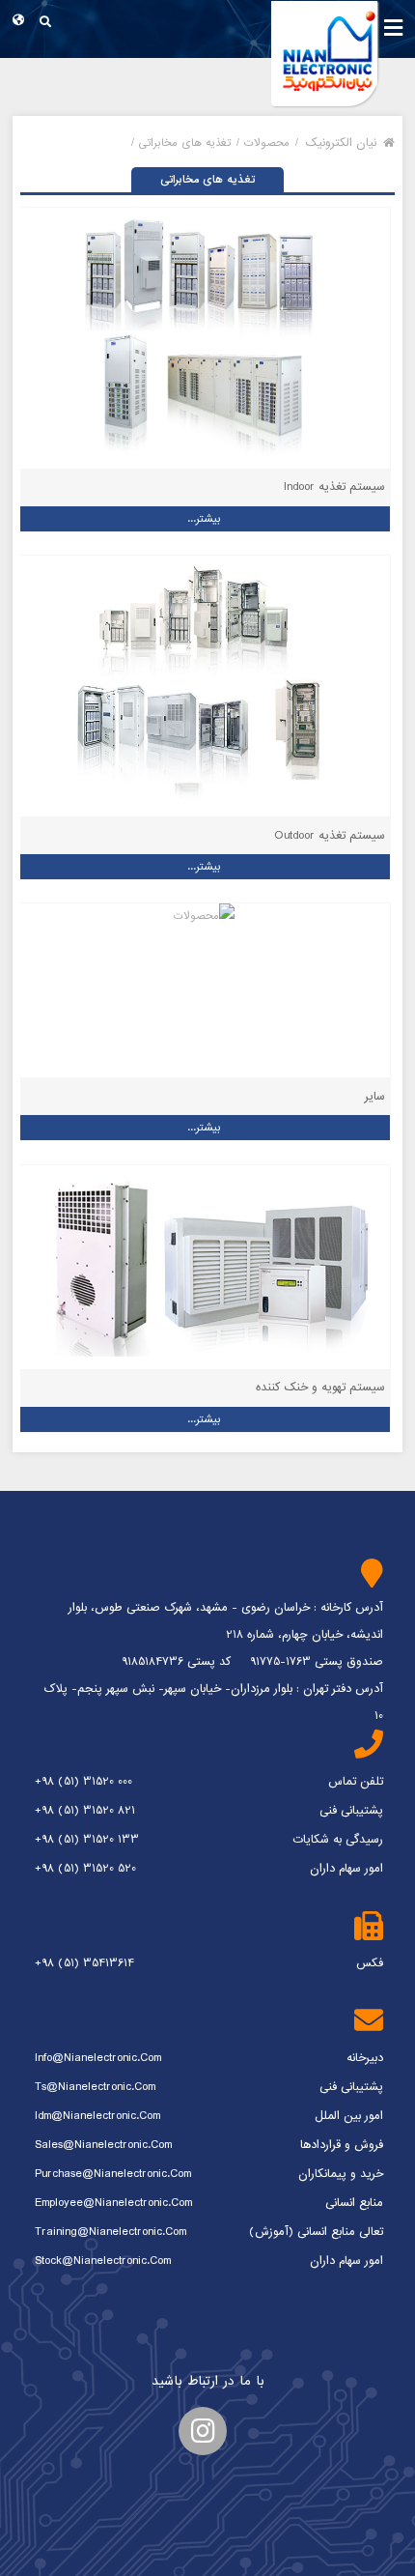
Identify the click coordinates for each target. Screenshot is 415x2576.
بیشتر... (204, 519)
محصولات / (263, 143)
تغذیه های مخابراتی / (181, 143)
